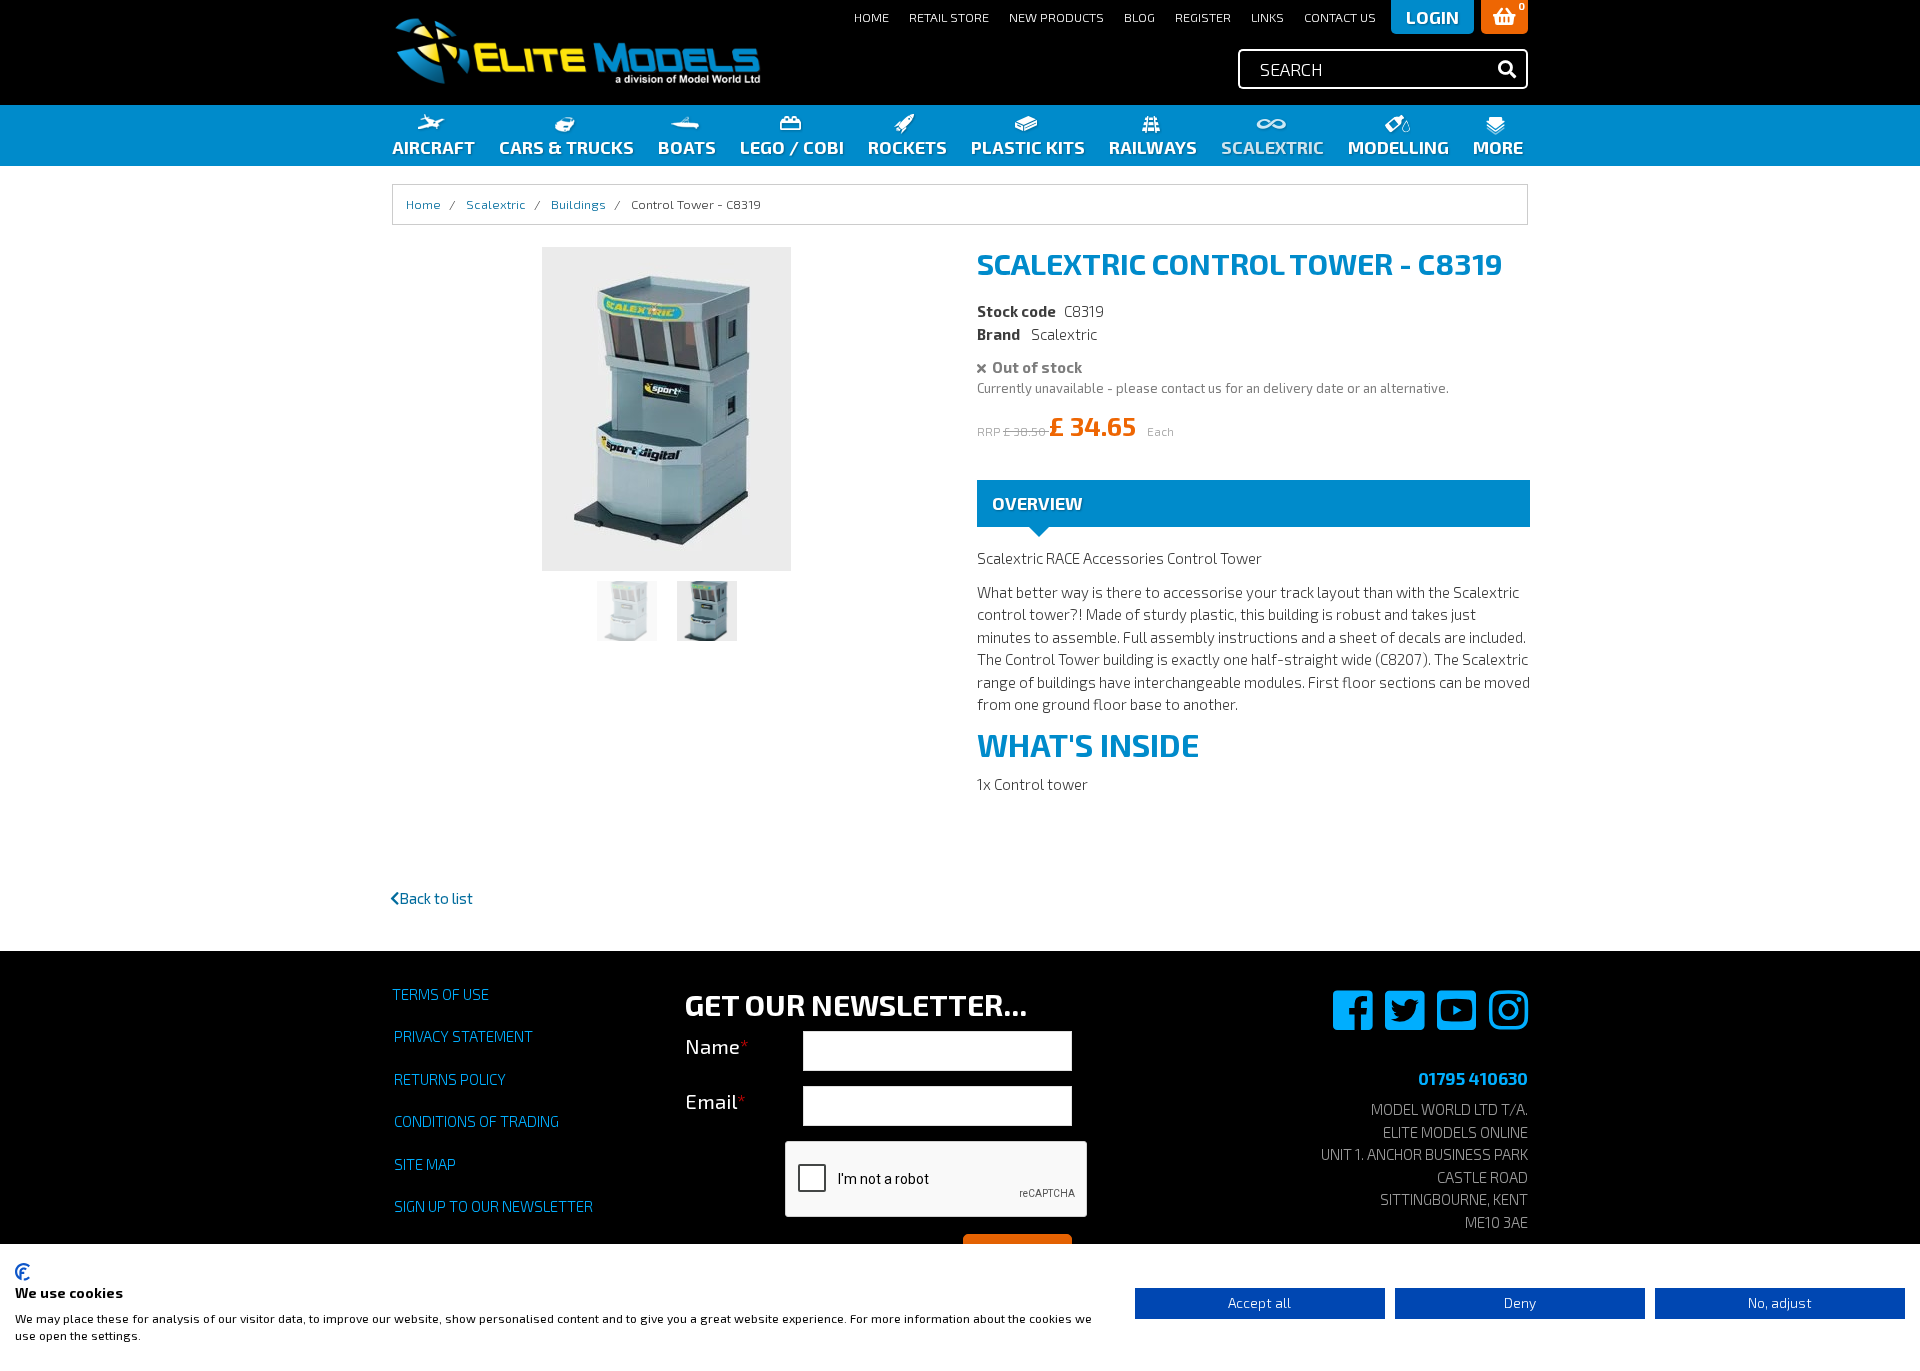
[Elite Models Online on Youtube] (1458, 1021)
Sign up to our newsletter (493, 1206)
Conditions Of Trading (476, 1121)
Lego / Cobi (792, 147)
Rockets (907, 147)
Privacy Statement (463, 1036)
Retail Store (949, 17)
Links (1267, 17)
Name (717, 1046)
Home (871, 17)
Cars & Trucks (566, 147)
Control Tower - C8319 (696, 204)
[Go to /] (577, 51)
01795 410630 (1473, 1078)
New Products (1056, 17)
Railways (1153, 147)
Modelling (1398, 147)
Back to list (436, 898)
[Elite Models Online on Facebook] (1354, 1021)
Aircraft (433, 147)
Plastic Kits (1028, 147)
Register (1203, 17)
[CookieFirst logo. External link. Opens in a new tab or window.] (22, 1272)
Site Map (425, 1164)
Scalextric (1272, 147)
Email (715, 1101)
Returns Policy (450, 1079)
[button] (1504, 17)
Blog (1139, 17)
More (1498, 147)
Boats (687, 147)
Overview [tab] (1037, 503)
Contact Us (1340, 17)
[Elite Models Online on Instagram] (1508, 1021)
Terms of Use (440, 994)
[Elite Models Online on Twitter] (1406, 1021)
